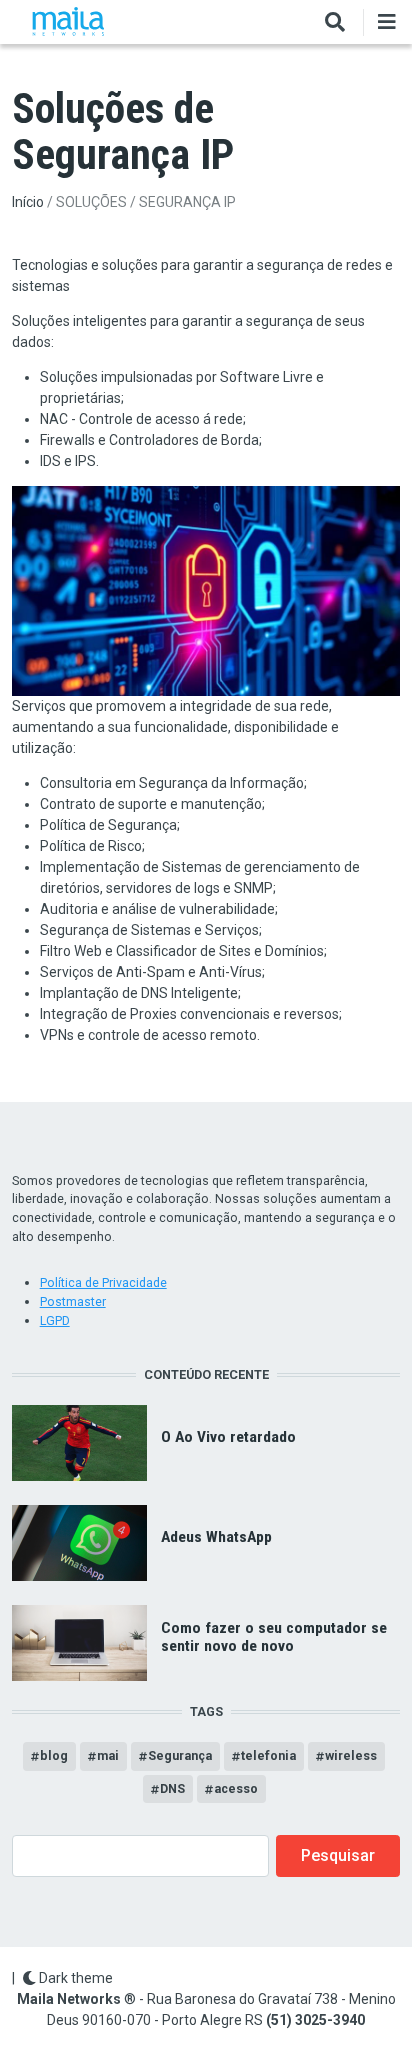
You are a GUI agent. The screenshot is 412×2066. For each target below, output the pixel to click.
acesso (236, 1788)
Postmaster (73, 1301)
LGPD (55, 1320)
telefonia (268, 1755)
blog (54, 1755)
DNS (172, 1788)
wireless (351, 1755)
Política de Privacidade (103, 1282)
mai (108, 1755)
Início (28, 202)
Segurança (180, 1755)
